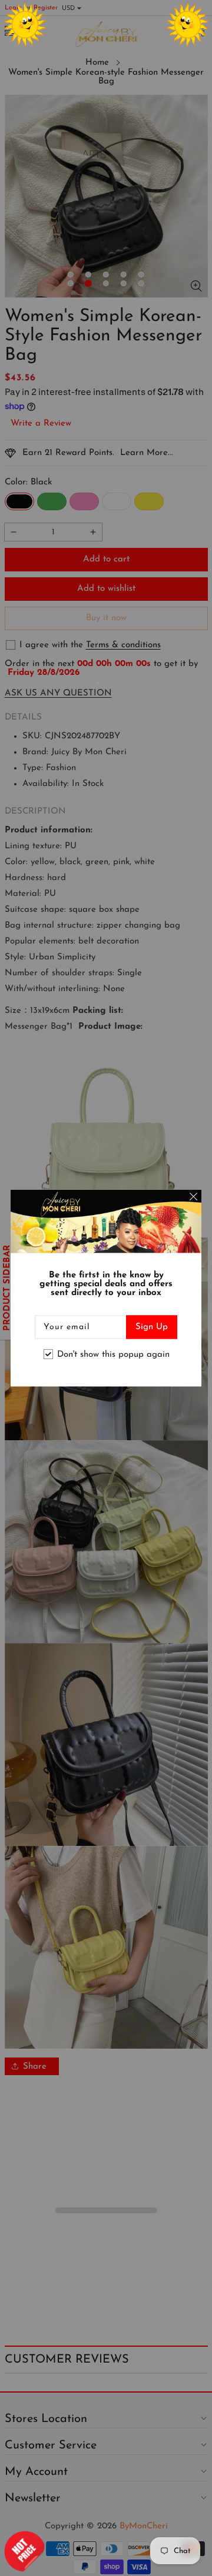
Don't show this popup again (113, 1354)
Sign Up (152, 1327)
